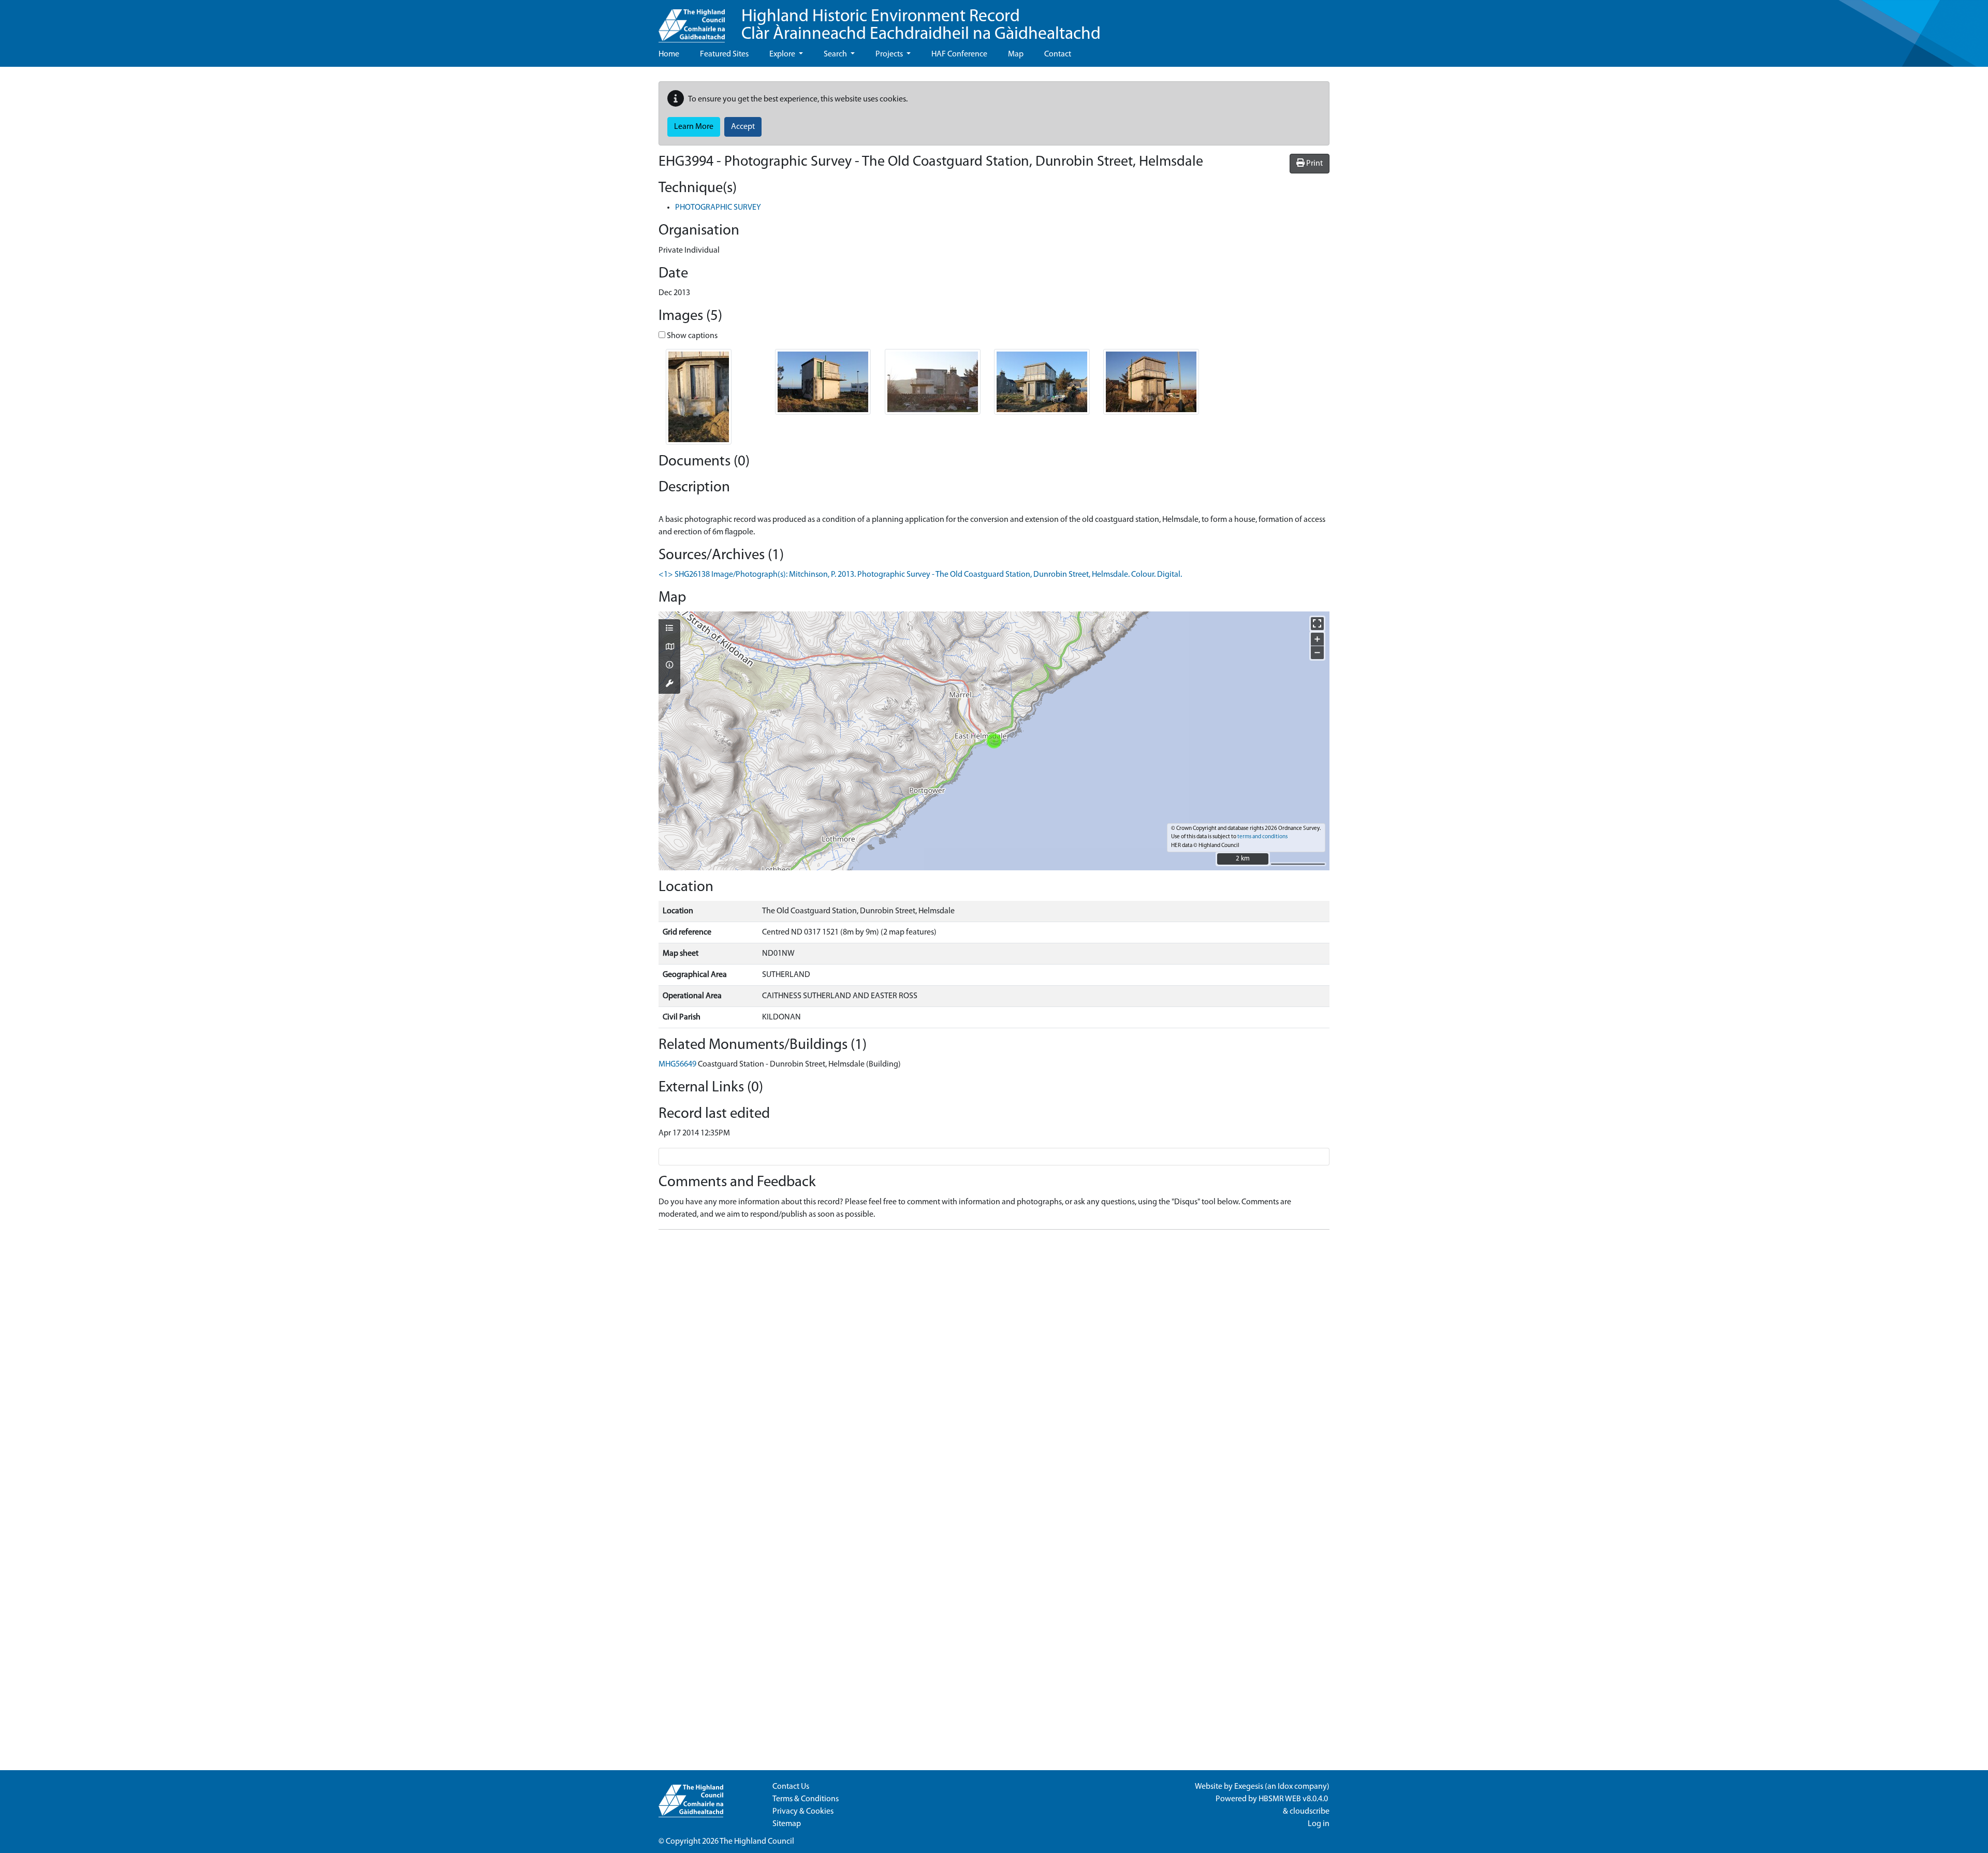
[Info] (669, 666)
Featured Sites (724, 54)
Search (836, 54)
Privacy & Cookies (803, 1812)
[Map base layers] (669, 648)
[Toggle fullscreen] (1317, 624)
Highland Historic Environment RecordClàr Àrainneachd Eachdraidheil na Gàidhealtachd (921, 26)
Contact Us (791, 1787)
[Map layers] (669, 629)
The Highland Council (757, 1842)
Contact (1058, 54)
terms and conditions (1262, 837)
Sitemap (787, 1824)
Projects (890, 54)
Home (669, 54)
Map (1016, 54)
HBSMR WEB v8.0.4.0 (1294, 1799)
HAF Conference (959, 54)
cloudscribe (1310, 1812)
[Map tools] (669, 684)
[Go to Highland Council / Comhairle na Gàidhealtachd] (692, 21)
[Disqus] (994, 1367)
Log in (1319, 1824)
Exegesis (1249, 1787)
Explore (783, 54)
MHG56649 (677, 1064)
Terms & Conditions (806, 1799)
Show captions (691, 336)
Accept (743, 127)
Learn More (694, 127)
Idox (1285, 1787)
